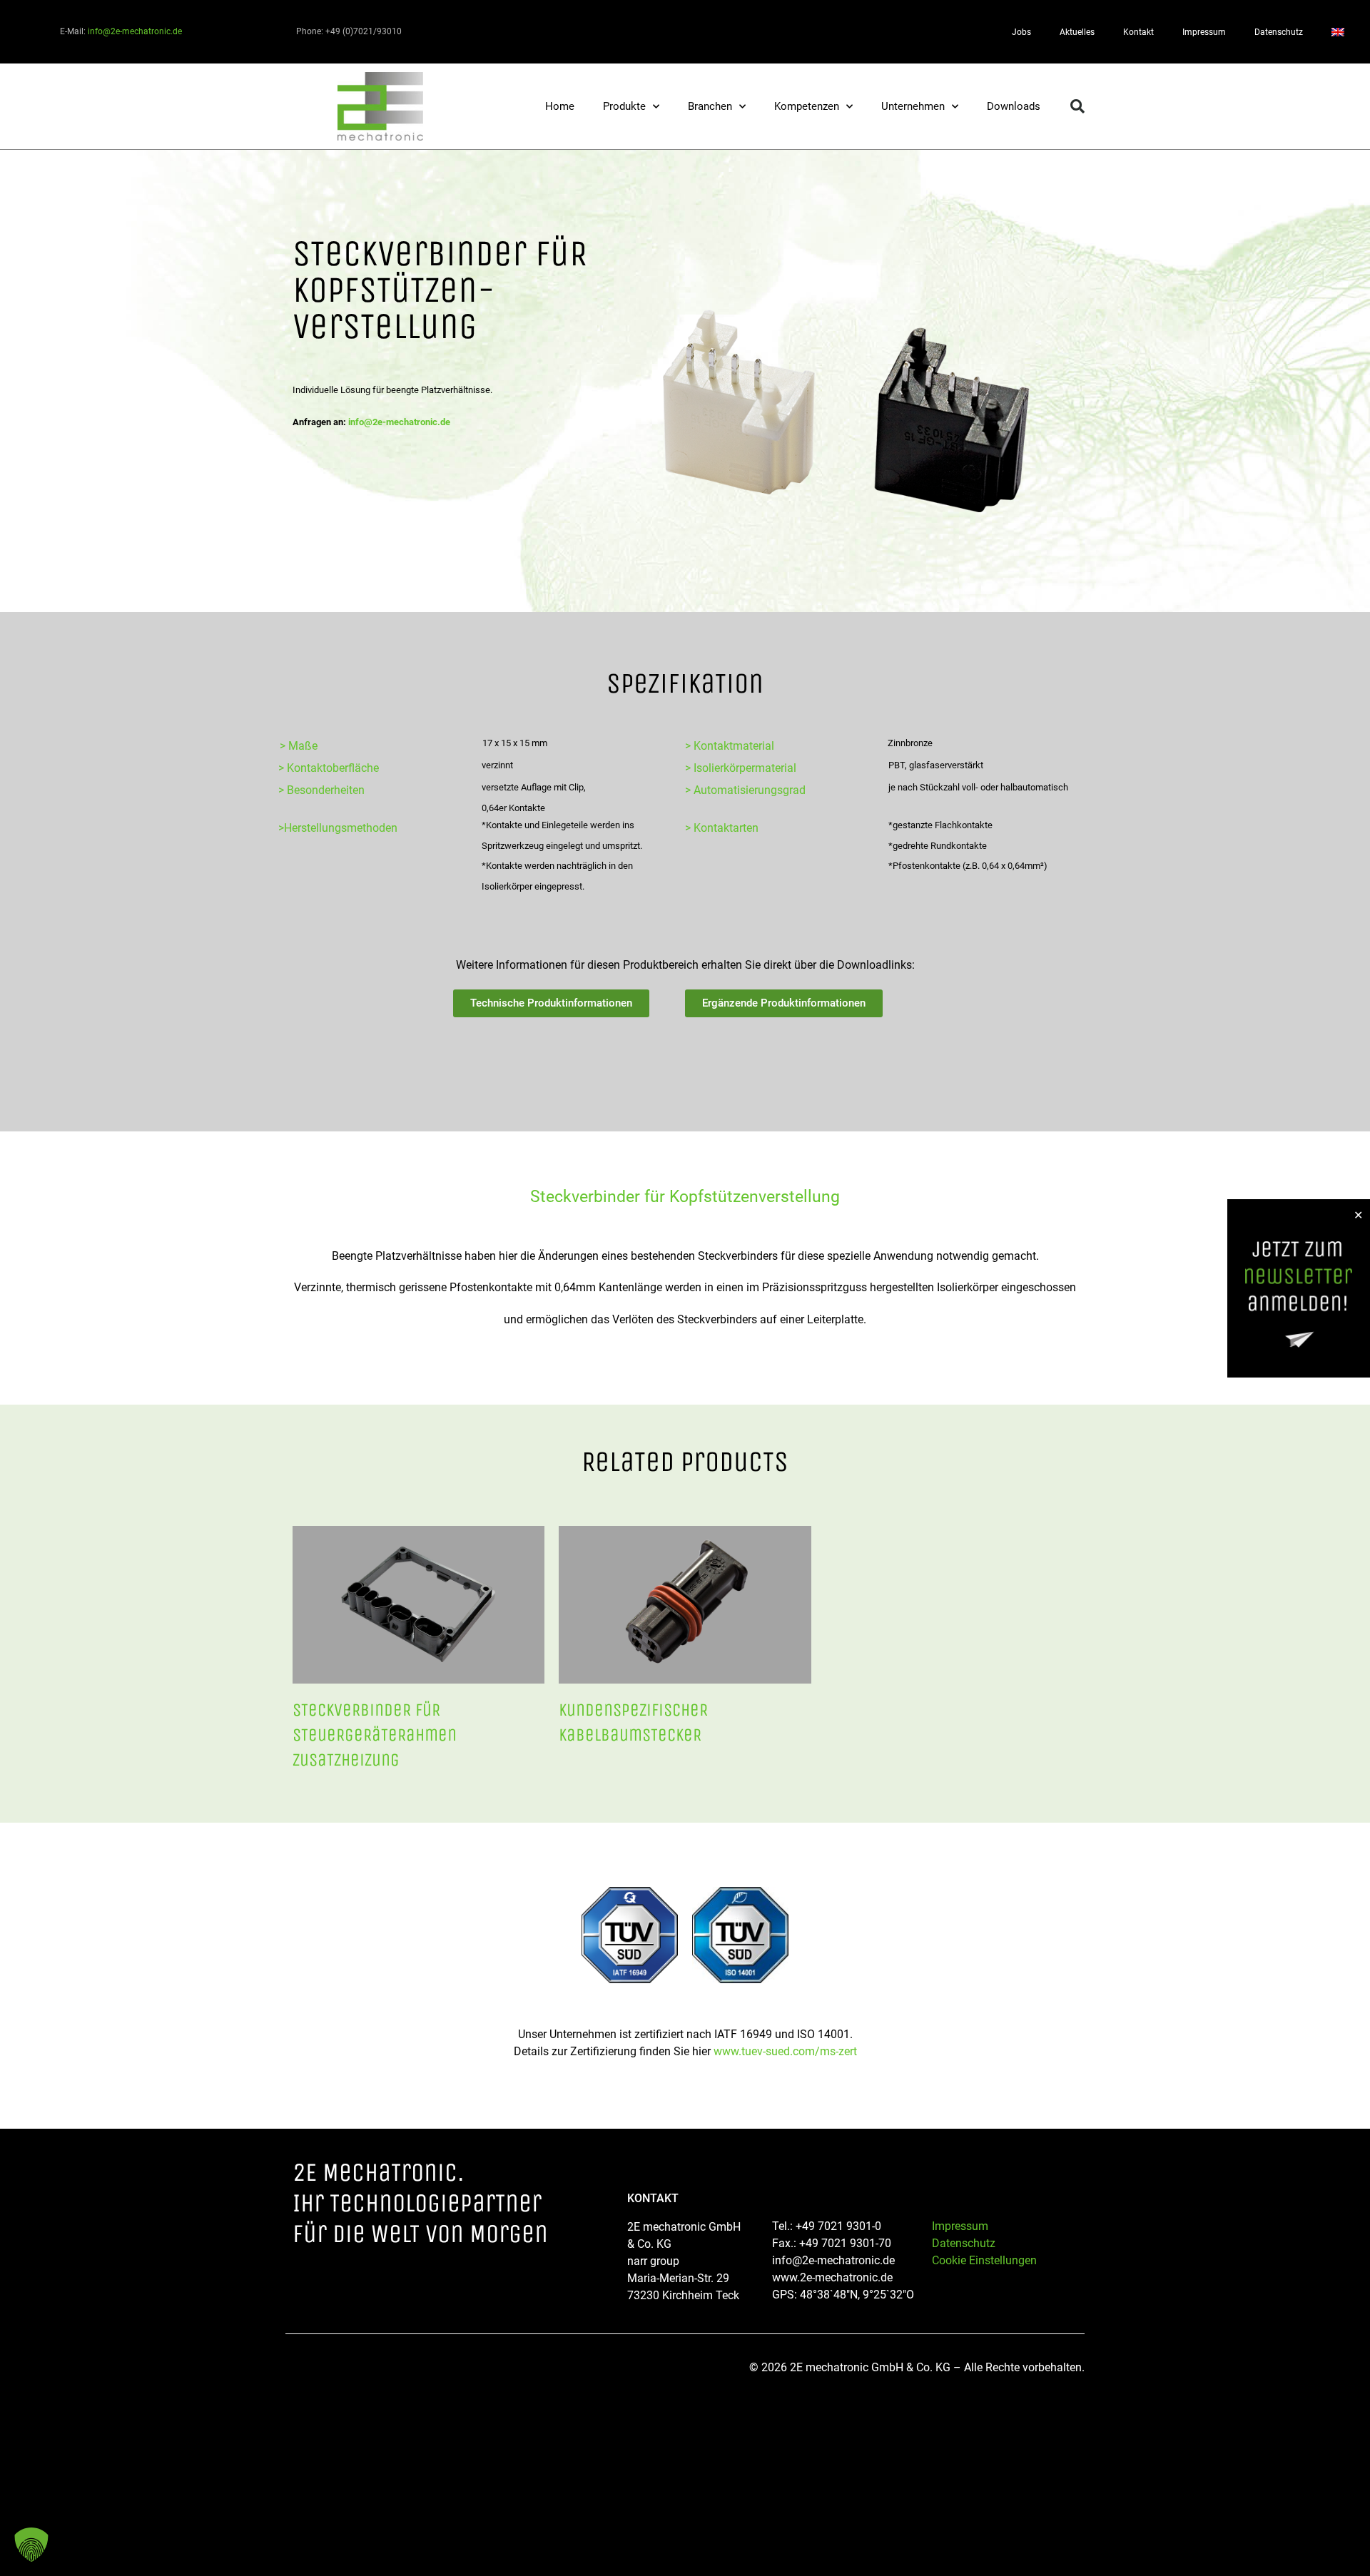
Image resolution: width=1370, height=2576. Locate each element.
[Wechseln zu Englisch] (1338, 32)
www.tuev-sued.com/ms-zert (785, 2051)
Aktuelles (1077, 32)
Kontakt (1138, 32)
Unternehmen (913, 106)
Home (560, 106)
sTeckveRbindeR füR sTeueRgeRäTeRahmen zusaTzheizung (375, 1735)
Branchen (710, 106)
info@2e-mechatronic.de (135, 31)
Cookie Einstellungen (984, 2260)
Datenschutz (1279, 32)
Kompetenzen (807, 106)
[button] (1077, 106)
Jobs (1021, 32)
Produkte (624, 106)
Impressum (1204, 32)
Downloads (1014, 106)
